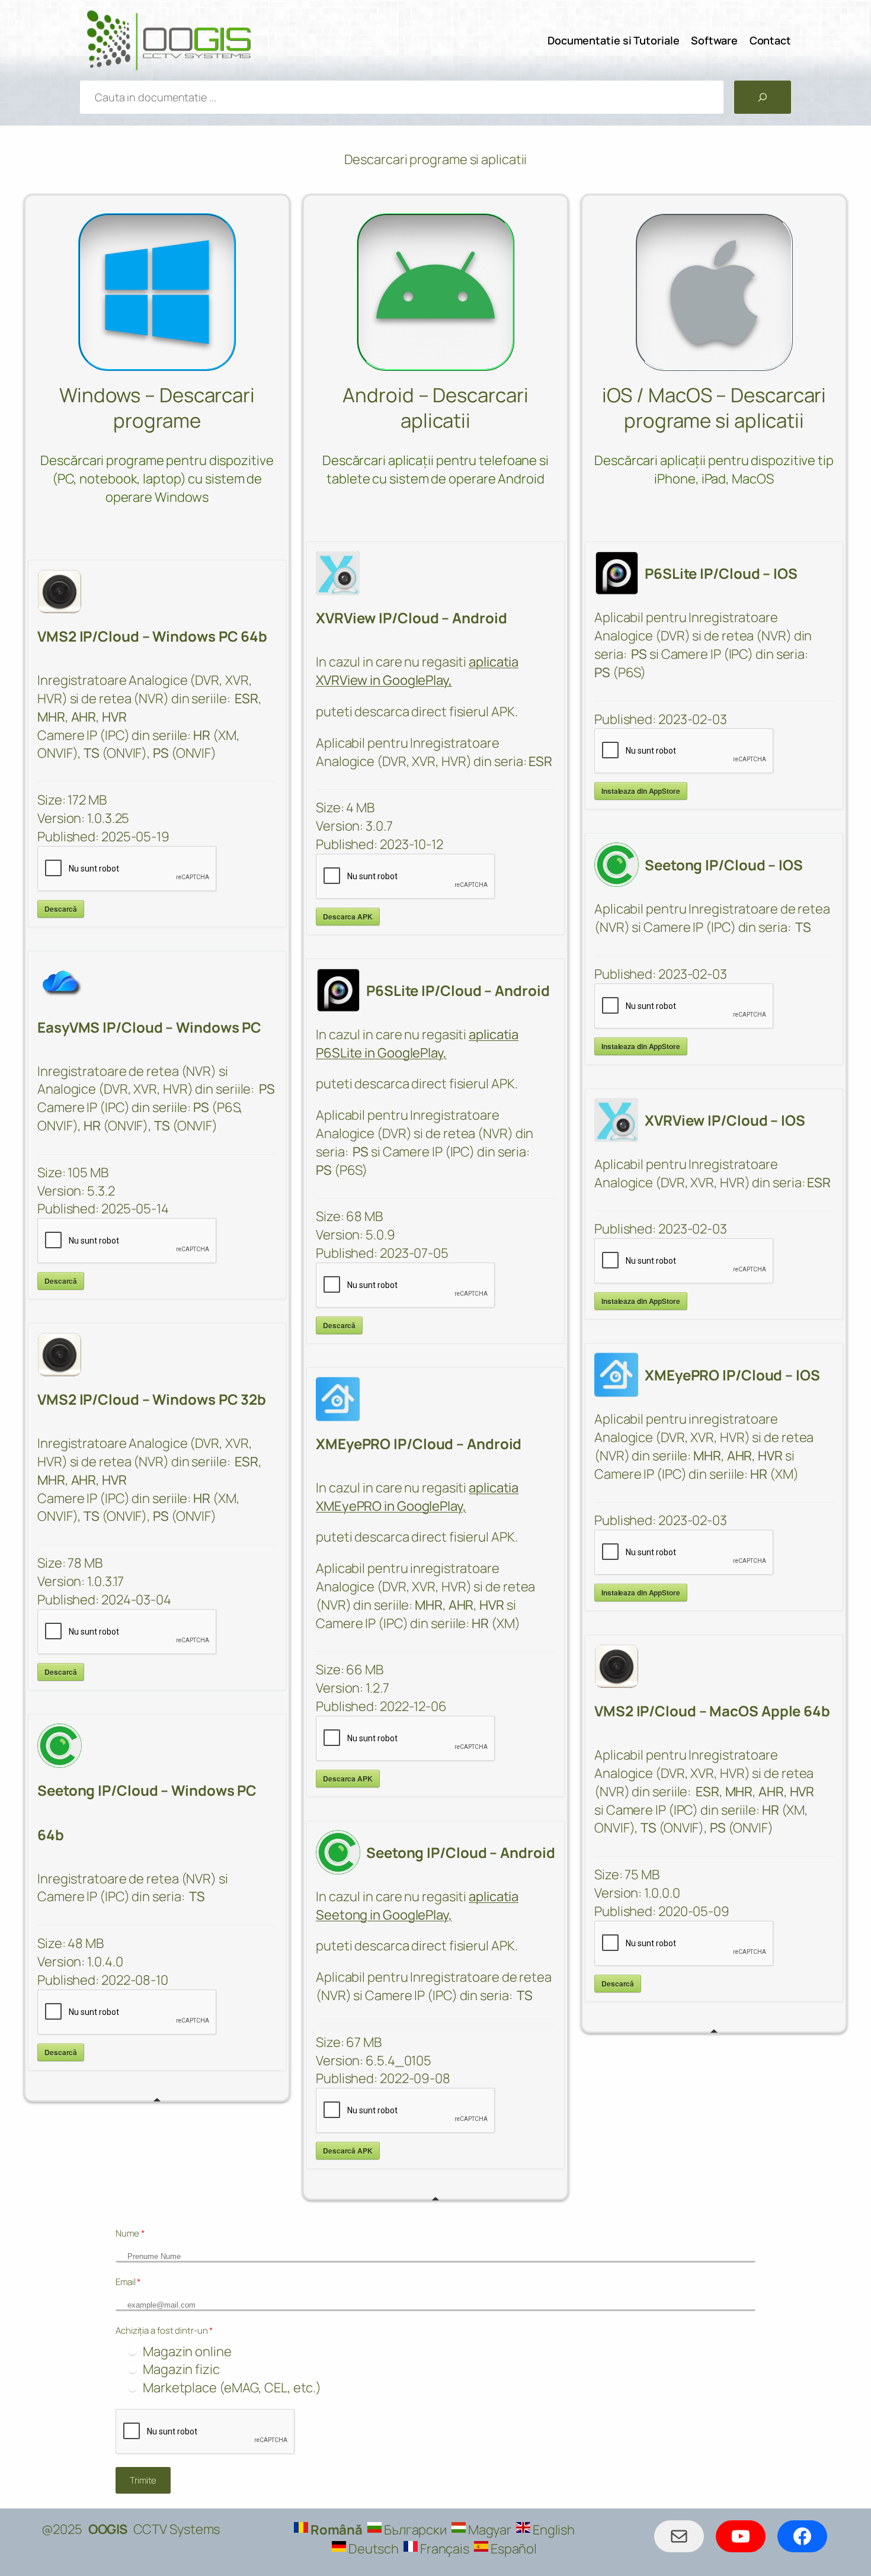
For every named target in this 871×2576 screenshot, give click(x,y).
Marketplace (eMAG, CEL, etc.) (232, 2388)
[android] (435, 292)
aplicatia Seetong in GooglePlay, (417, 1906)
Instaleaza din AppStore (641, 791)
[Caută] (763, 97)
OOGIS (108, 2529)
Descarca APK (348, 917)
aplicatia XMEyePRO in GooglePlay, (417, 1497)
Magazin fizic (181, 2369)
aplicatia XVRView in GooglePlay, (417, 671)
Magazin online (187, 2351)
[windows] (157, 292)
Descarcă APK (348, 2151)
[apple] (714, 292)
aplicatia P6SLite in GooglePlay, (417, 1044)
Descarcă (61, 909)
